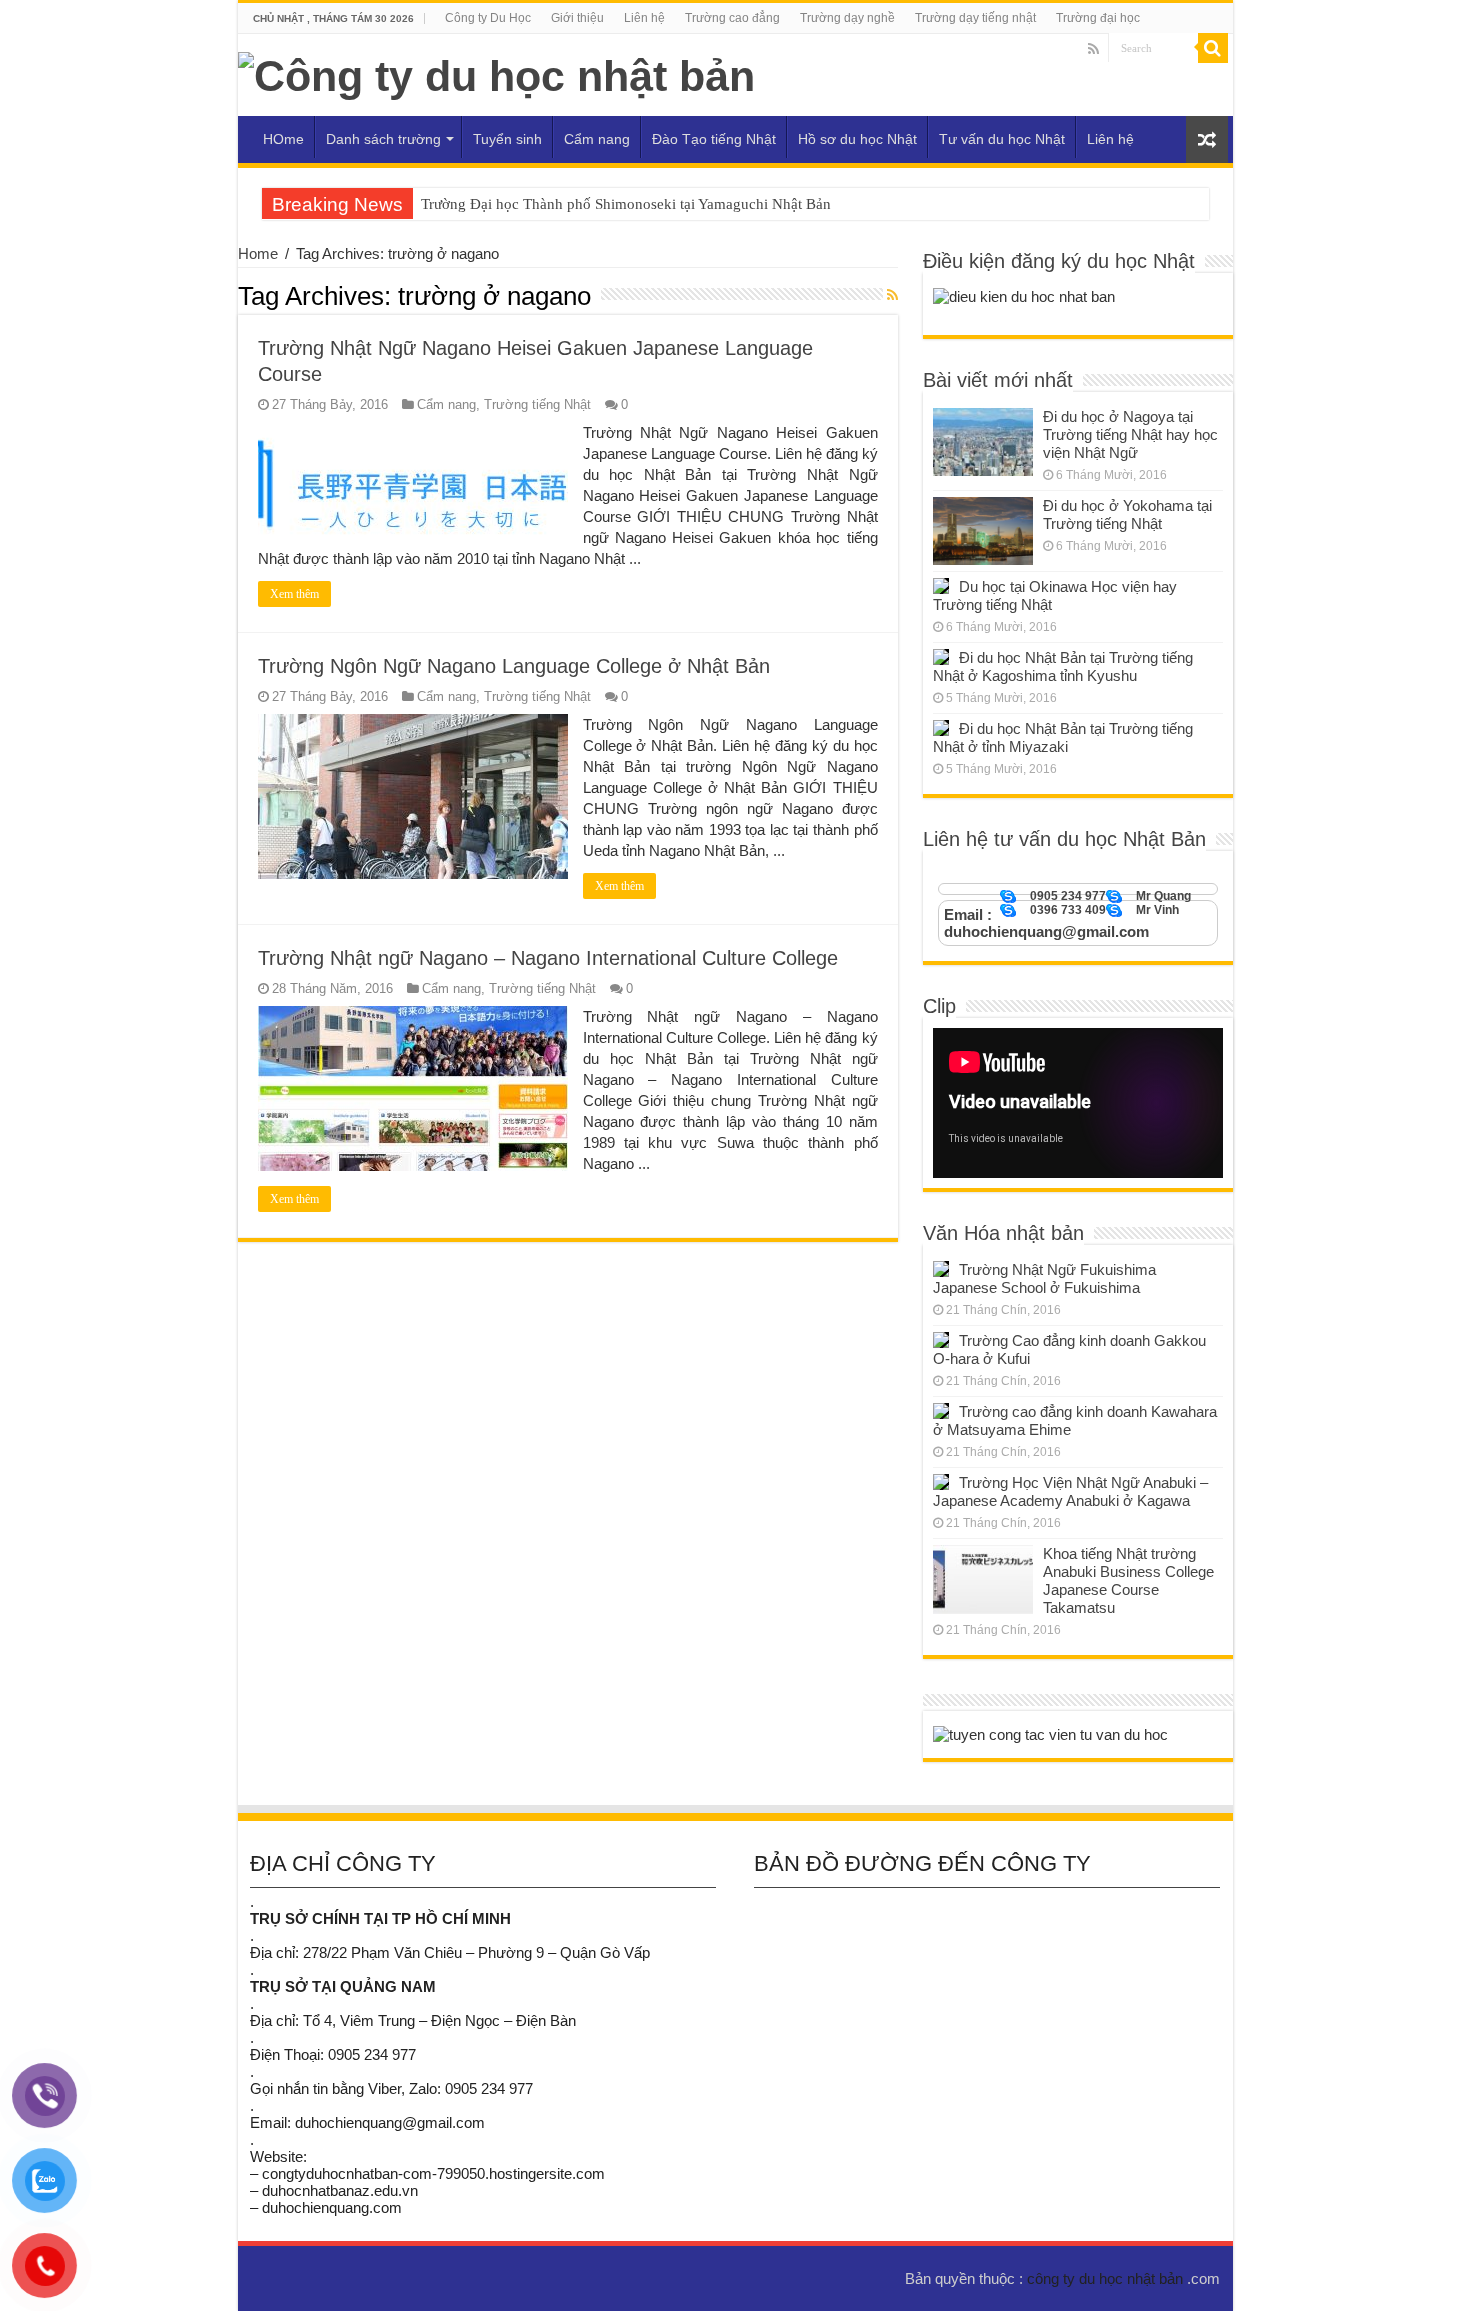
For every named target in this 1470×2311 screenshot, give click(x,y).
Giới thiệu (577, 18)
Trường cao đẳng (732, 18)
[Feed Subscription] (892, 295)
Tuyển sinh (507, 139)
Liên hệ (644, 18)
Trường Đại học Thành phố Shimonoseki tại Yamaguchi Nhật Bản (626, 204)
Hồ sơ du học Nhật (857, 139)
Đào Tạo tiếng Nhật (714, 139)
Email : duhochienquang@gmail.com (1046, 923)
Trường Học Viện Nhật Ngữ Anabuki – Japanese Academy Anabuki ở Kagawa (1070, 1491)
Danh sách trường (383, 139)
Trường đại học (1098, 18)
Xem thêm (294, 594)
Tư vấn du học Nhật (1002, 139)
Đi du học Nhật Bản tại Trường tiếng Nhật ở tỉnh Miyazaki (1063, 737)
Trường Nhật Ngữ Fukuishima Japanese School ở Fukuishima (1044, 1278)
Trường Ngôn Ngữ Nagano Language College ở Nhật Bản (514, 666)
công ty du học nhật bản (1107, 2278)
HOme (283, 139)
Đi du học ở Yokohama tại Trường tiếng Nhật (1127, 514)
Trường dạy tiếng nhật (975, 18)
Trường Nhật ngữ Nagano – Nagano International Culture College (548, 958)
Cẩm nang (597, 139)
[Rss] (1093, 49)
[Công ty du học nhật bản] (496, 73)
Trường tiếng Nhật (537, 404)
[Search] (1213, 48)
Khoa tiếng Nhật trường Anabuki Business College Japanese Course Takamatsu (1128, 1580)
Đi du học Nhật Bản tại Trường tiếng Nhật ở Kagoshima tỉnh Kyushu (1063, 666)
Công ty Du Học (488, 18)
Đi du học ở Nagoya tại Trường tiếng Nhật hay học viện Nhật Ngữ (1130, 434)
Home (258, 253)
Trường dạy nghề (847, 18)
